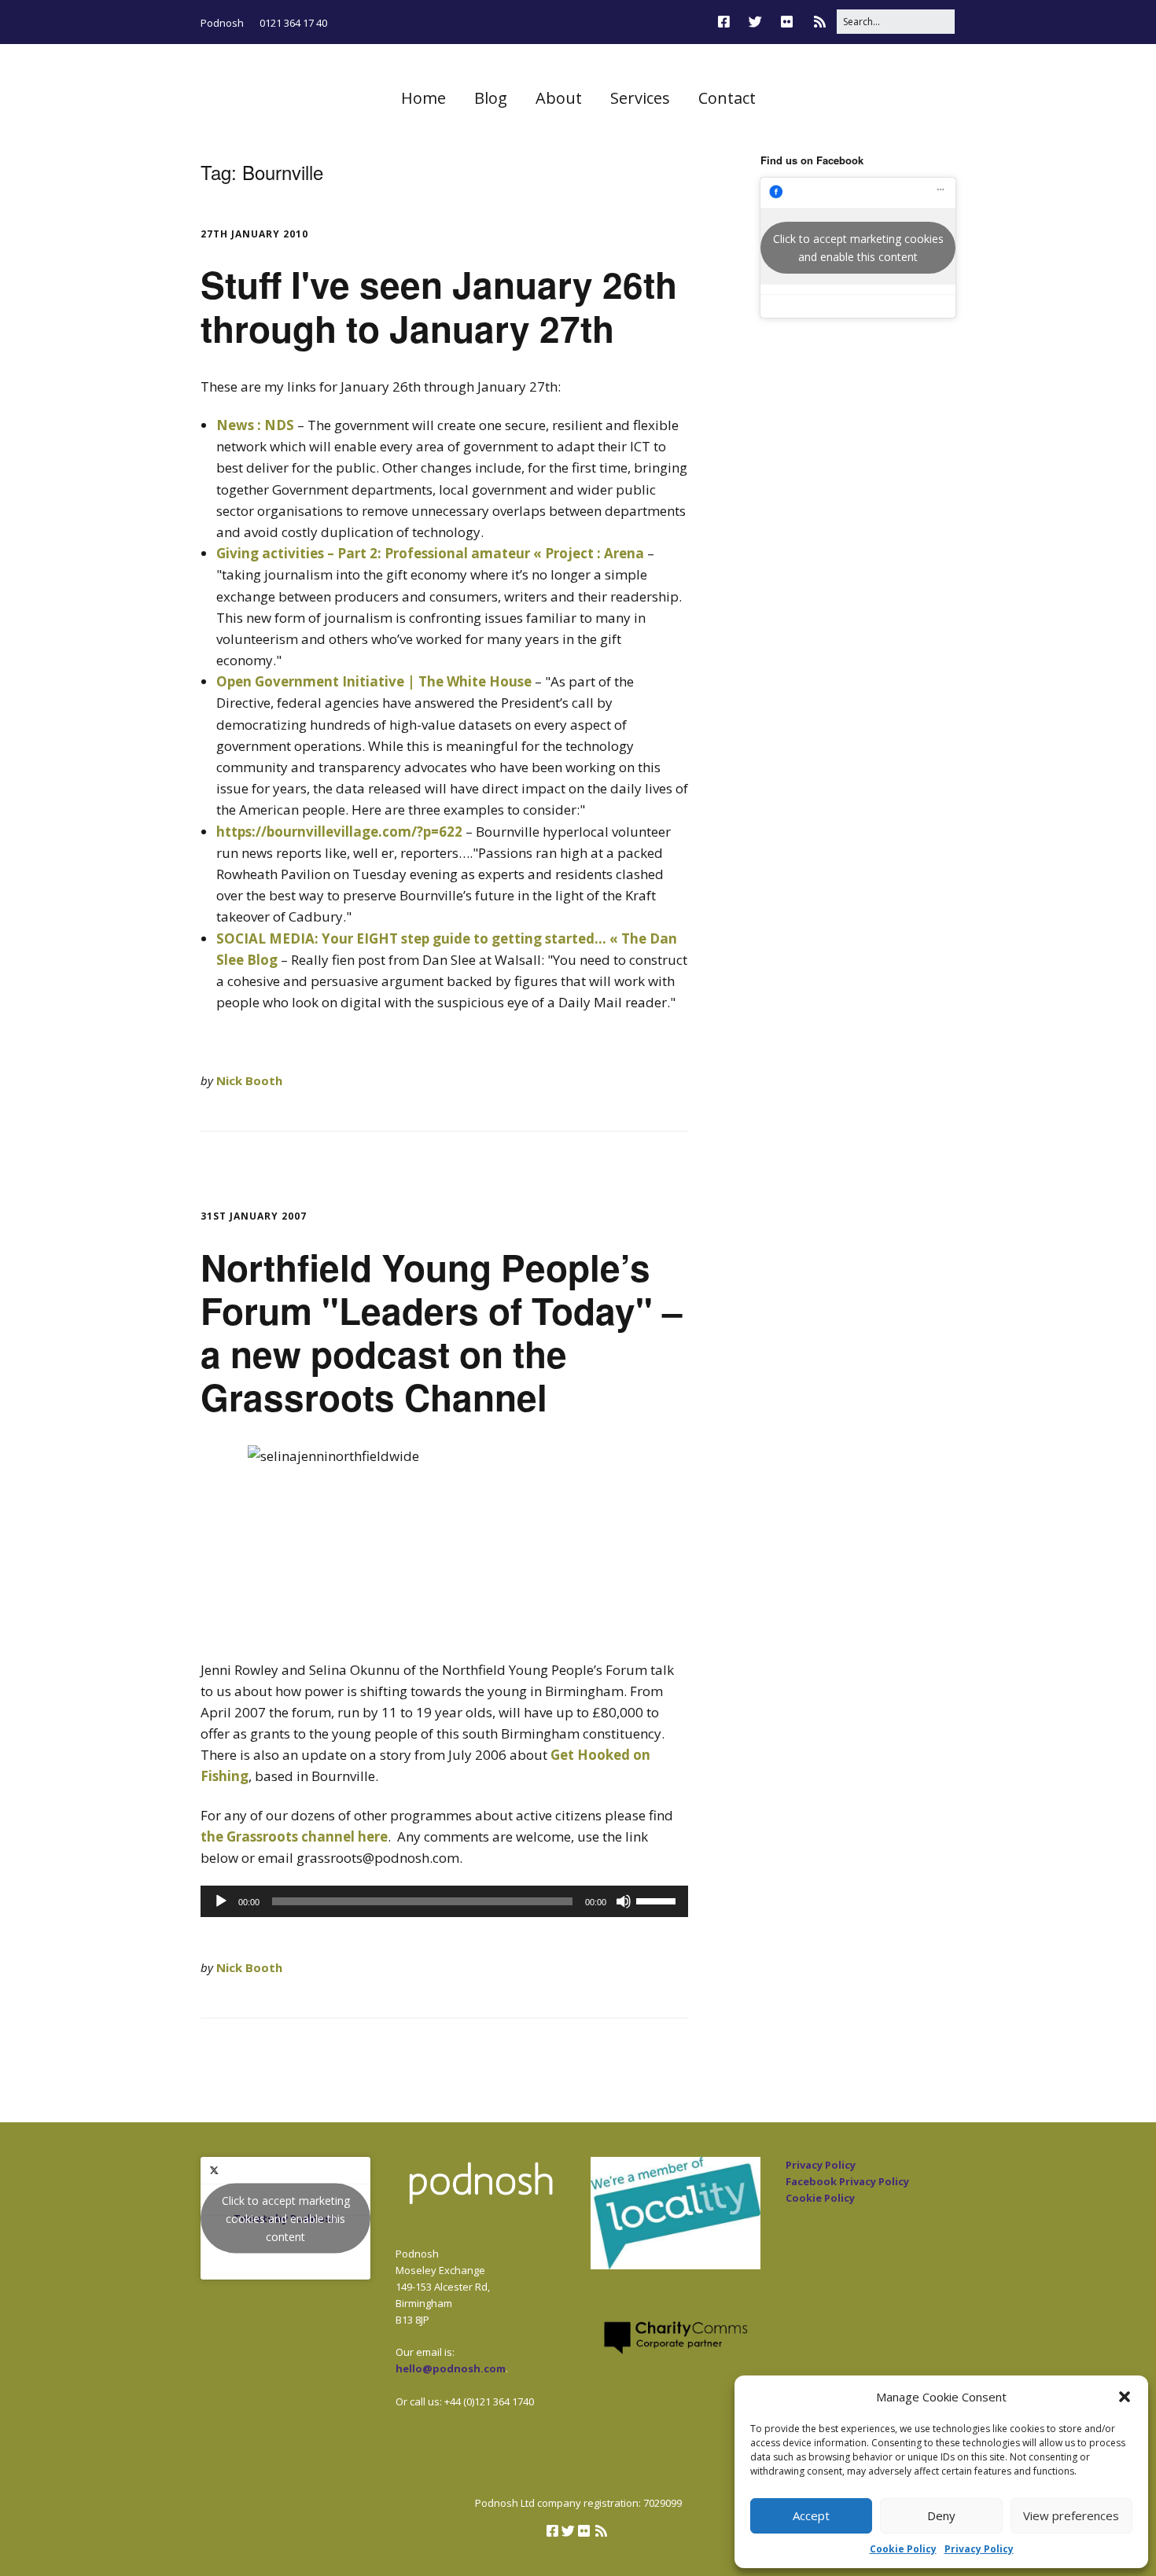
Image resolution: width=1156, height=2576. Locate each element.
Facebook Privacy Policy (847, 2181)
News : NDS (255, 425)
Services (640, 98)
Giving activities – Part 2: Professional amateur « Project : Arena (430, 553)
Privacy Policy (979, 2549)
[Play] (221, 1901)
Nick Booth (249, 1080)
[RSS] (820, 22)
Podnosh (222, 23)
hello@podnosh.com (451, 2368)
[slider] (658, 1900)
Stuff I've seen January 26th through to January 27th (439, 305)
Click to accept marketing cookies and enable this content (858, 248)
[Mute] (624, 1901)
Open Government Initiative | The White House (374, 681)
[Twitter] (755, 22)
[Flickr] (787, 22)
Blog (491, 98)
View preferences (1071, 2515)
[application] (444, 1901)
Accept (811, 2515)
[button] (1125, 2397)
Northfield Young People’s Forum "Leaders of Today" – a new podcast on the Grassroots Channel (442, 1332)
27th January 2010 (254, 234)
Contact (727, 98)
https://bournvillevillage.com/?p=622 (339, 832)
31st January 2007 (254, 1216)
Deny (941, 2515)
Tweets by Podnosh (286, 2218)
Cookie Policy (903, 2549)
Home (423, 98)
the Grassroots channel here (294, 1836)
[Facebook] (728, 22)
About (559, 98)
